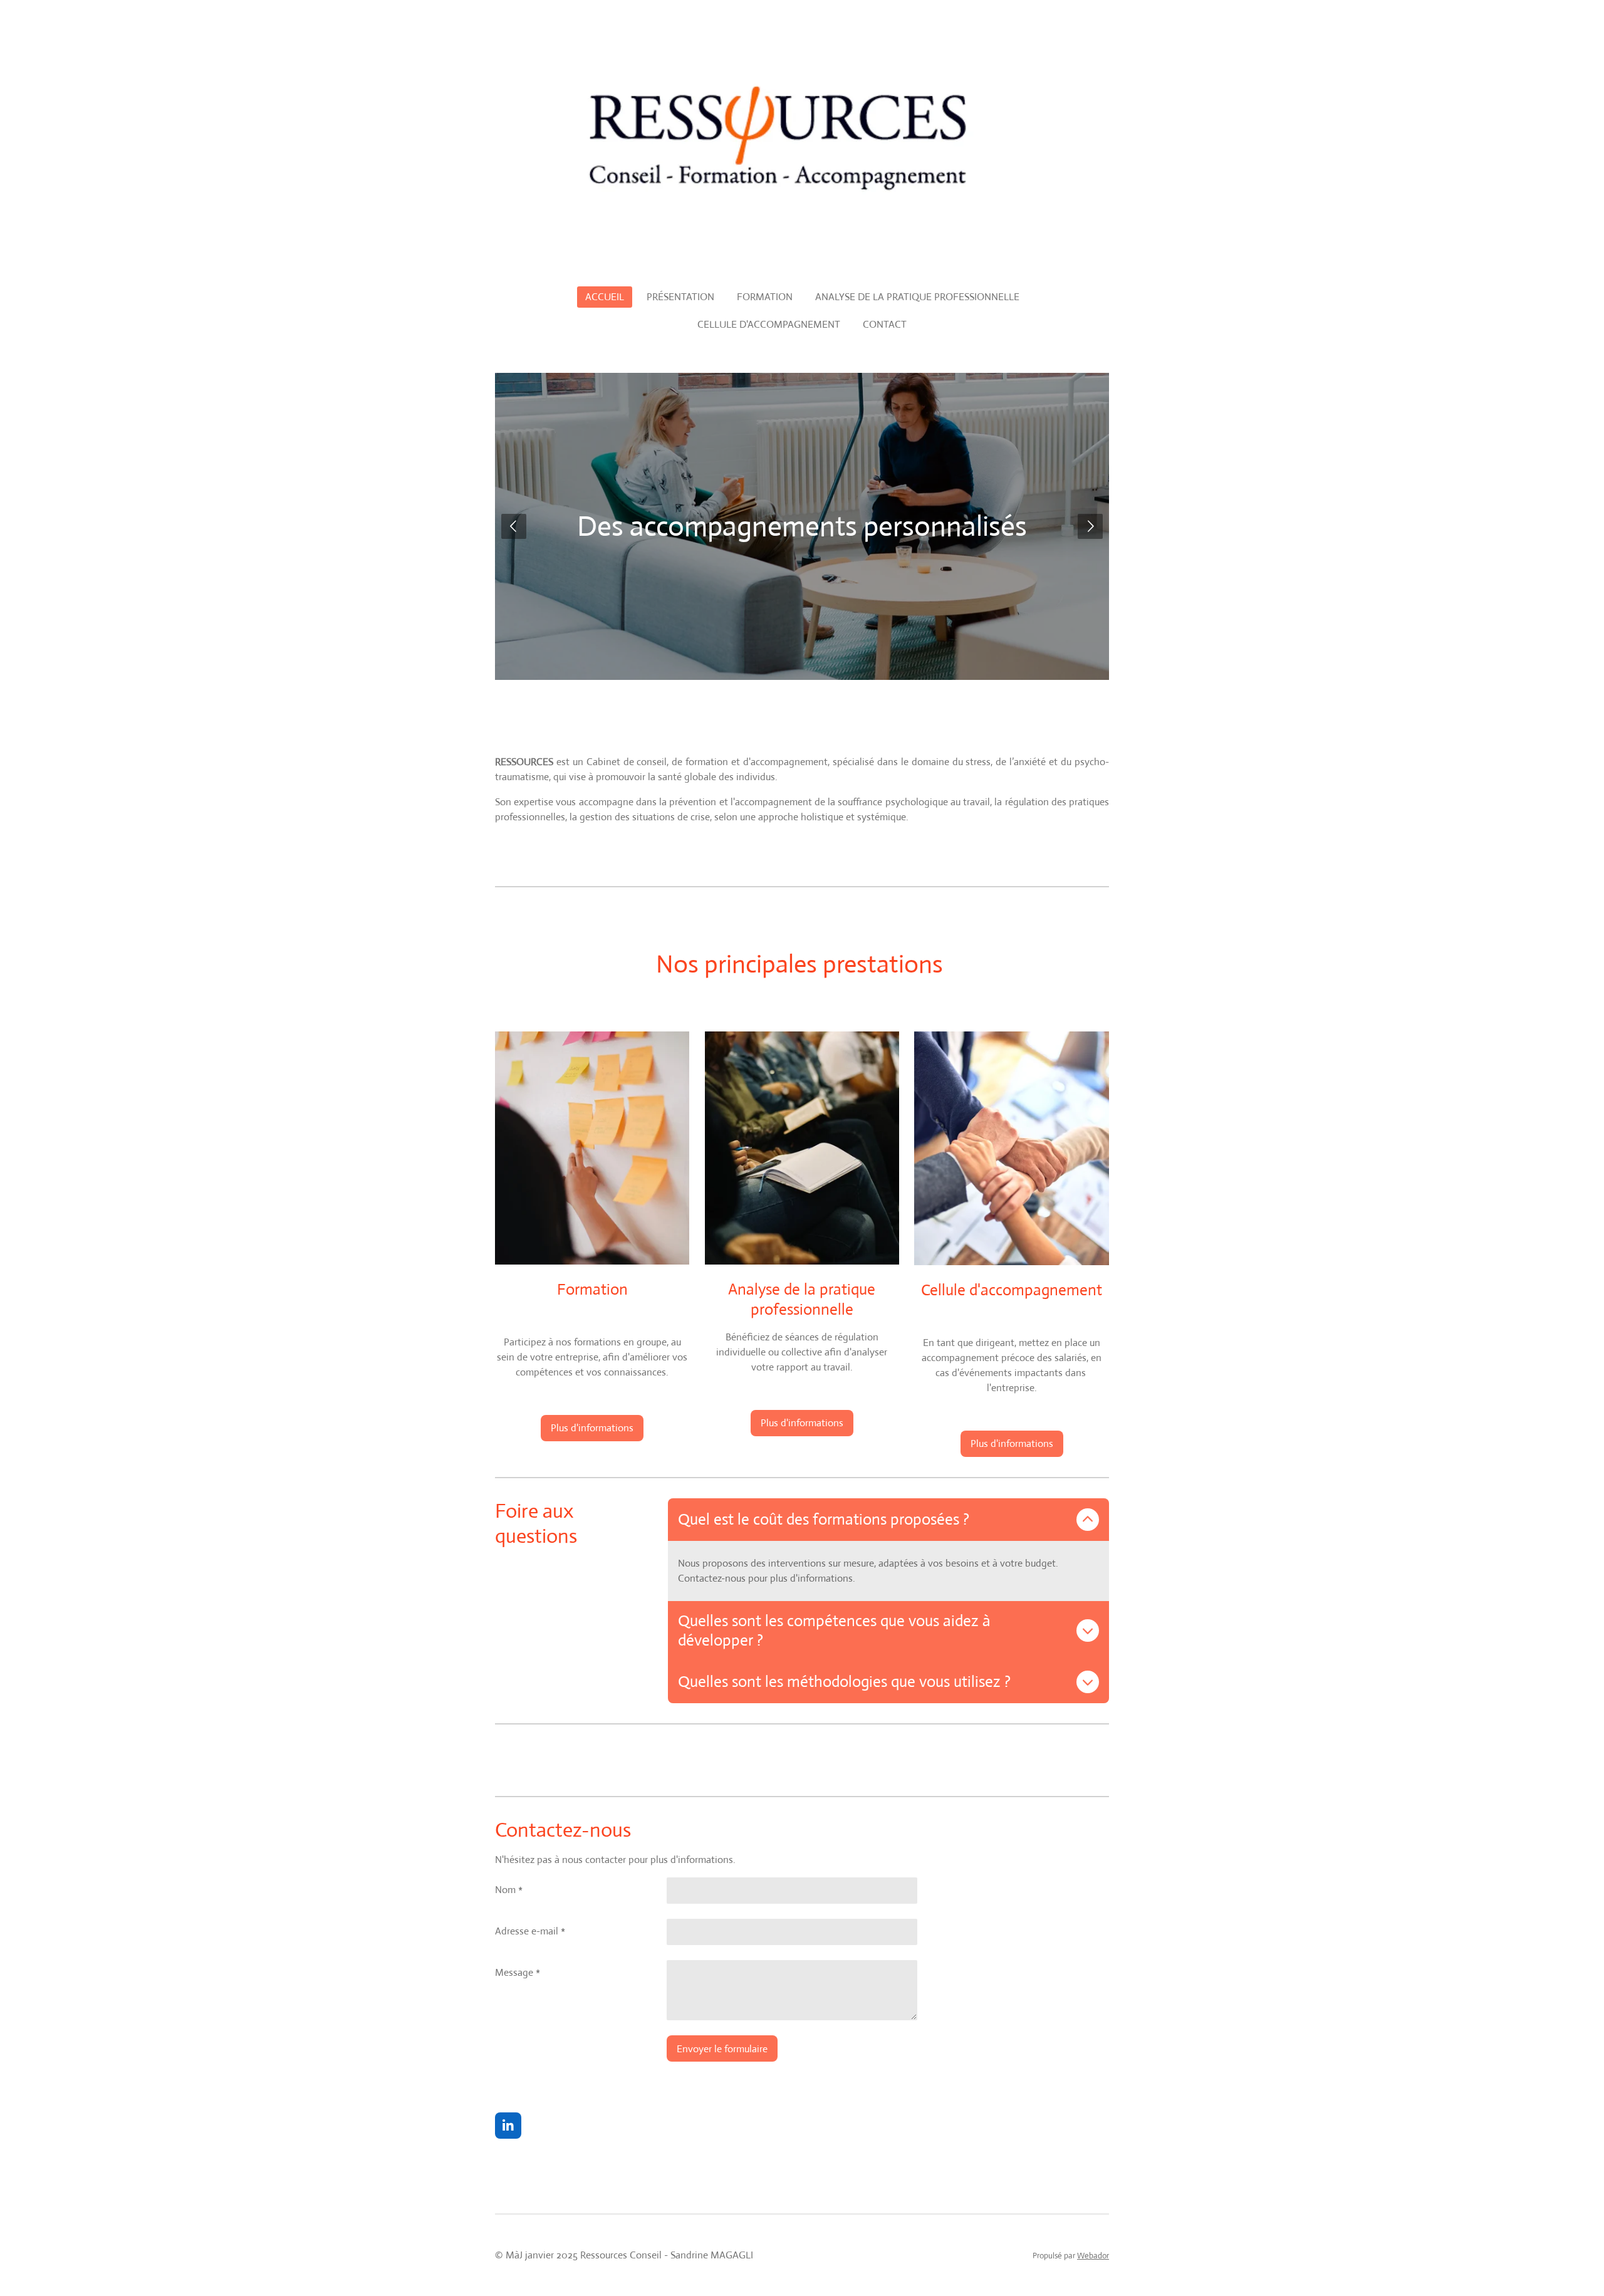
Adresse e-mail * (530, 1931)
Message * (518, 1972)
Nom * (509, 1890)
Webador (1093, 2256)
